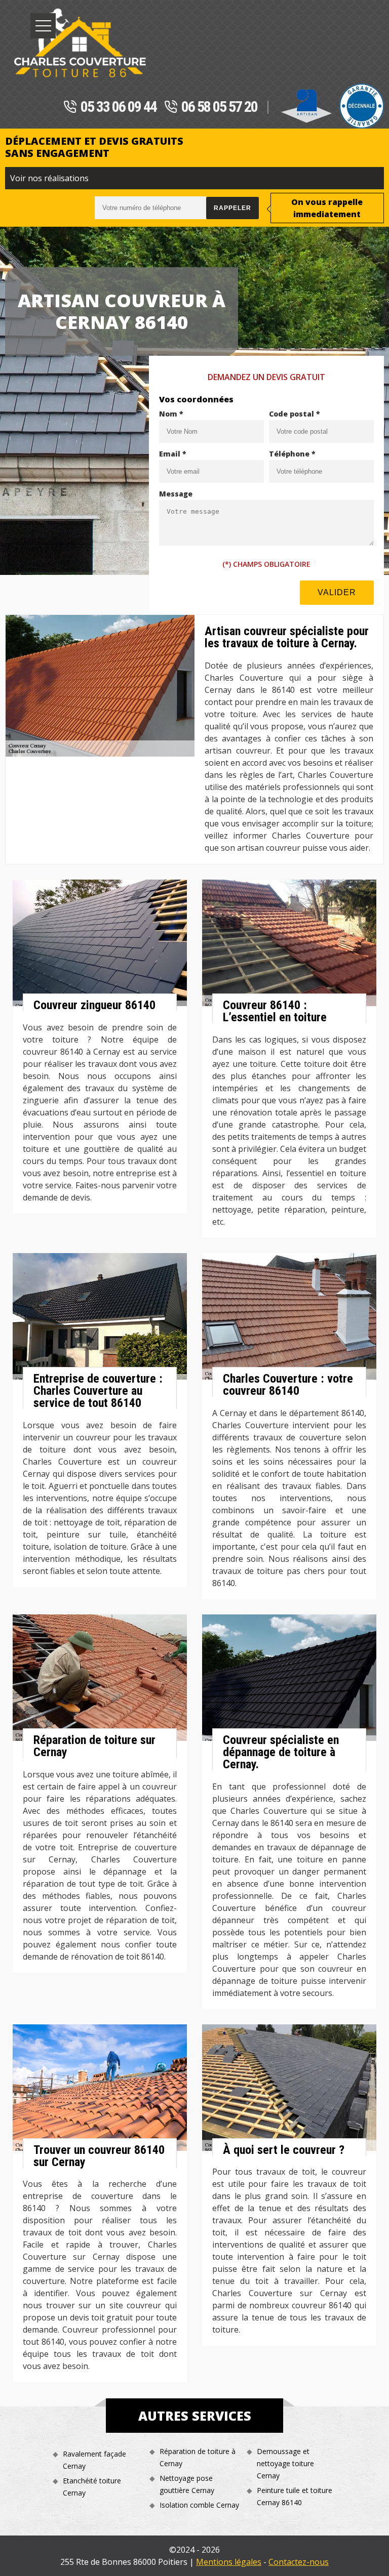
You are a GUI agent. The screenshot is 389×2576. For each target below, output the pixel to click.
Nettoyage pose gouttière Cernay (187, 2484)
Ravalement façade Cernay (94, 2460)
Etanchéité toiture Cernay (92, 2487)
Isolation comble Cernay (199, 2505)
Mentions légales (229, 2562)
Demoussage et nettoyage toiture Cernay (285, 2463)
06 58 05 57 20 (219, 107)
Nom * (171, 414)
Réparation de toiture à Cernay (198, 2457)
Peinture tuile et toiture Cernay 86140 (295, 2496)
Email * (173, 454)
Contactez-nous (299, 2562)
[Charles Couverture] (80, 43)
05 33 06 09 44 (119, 107)
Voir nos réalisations (49, 178)
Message (176, 494)
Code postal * (295, 414)
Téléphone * (292, 454)
